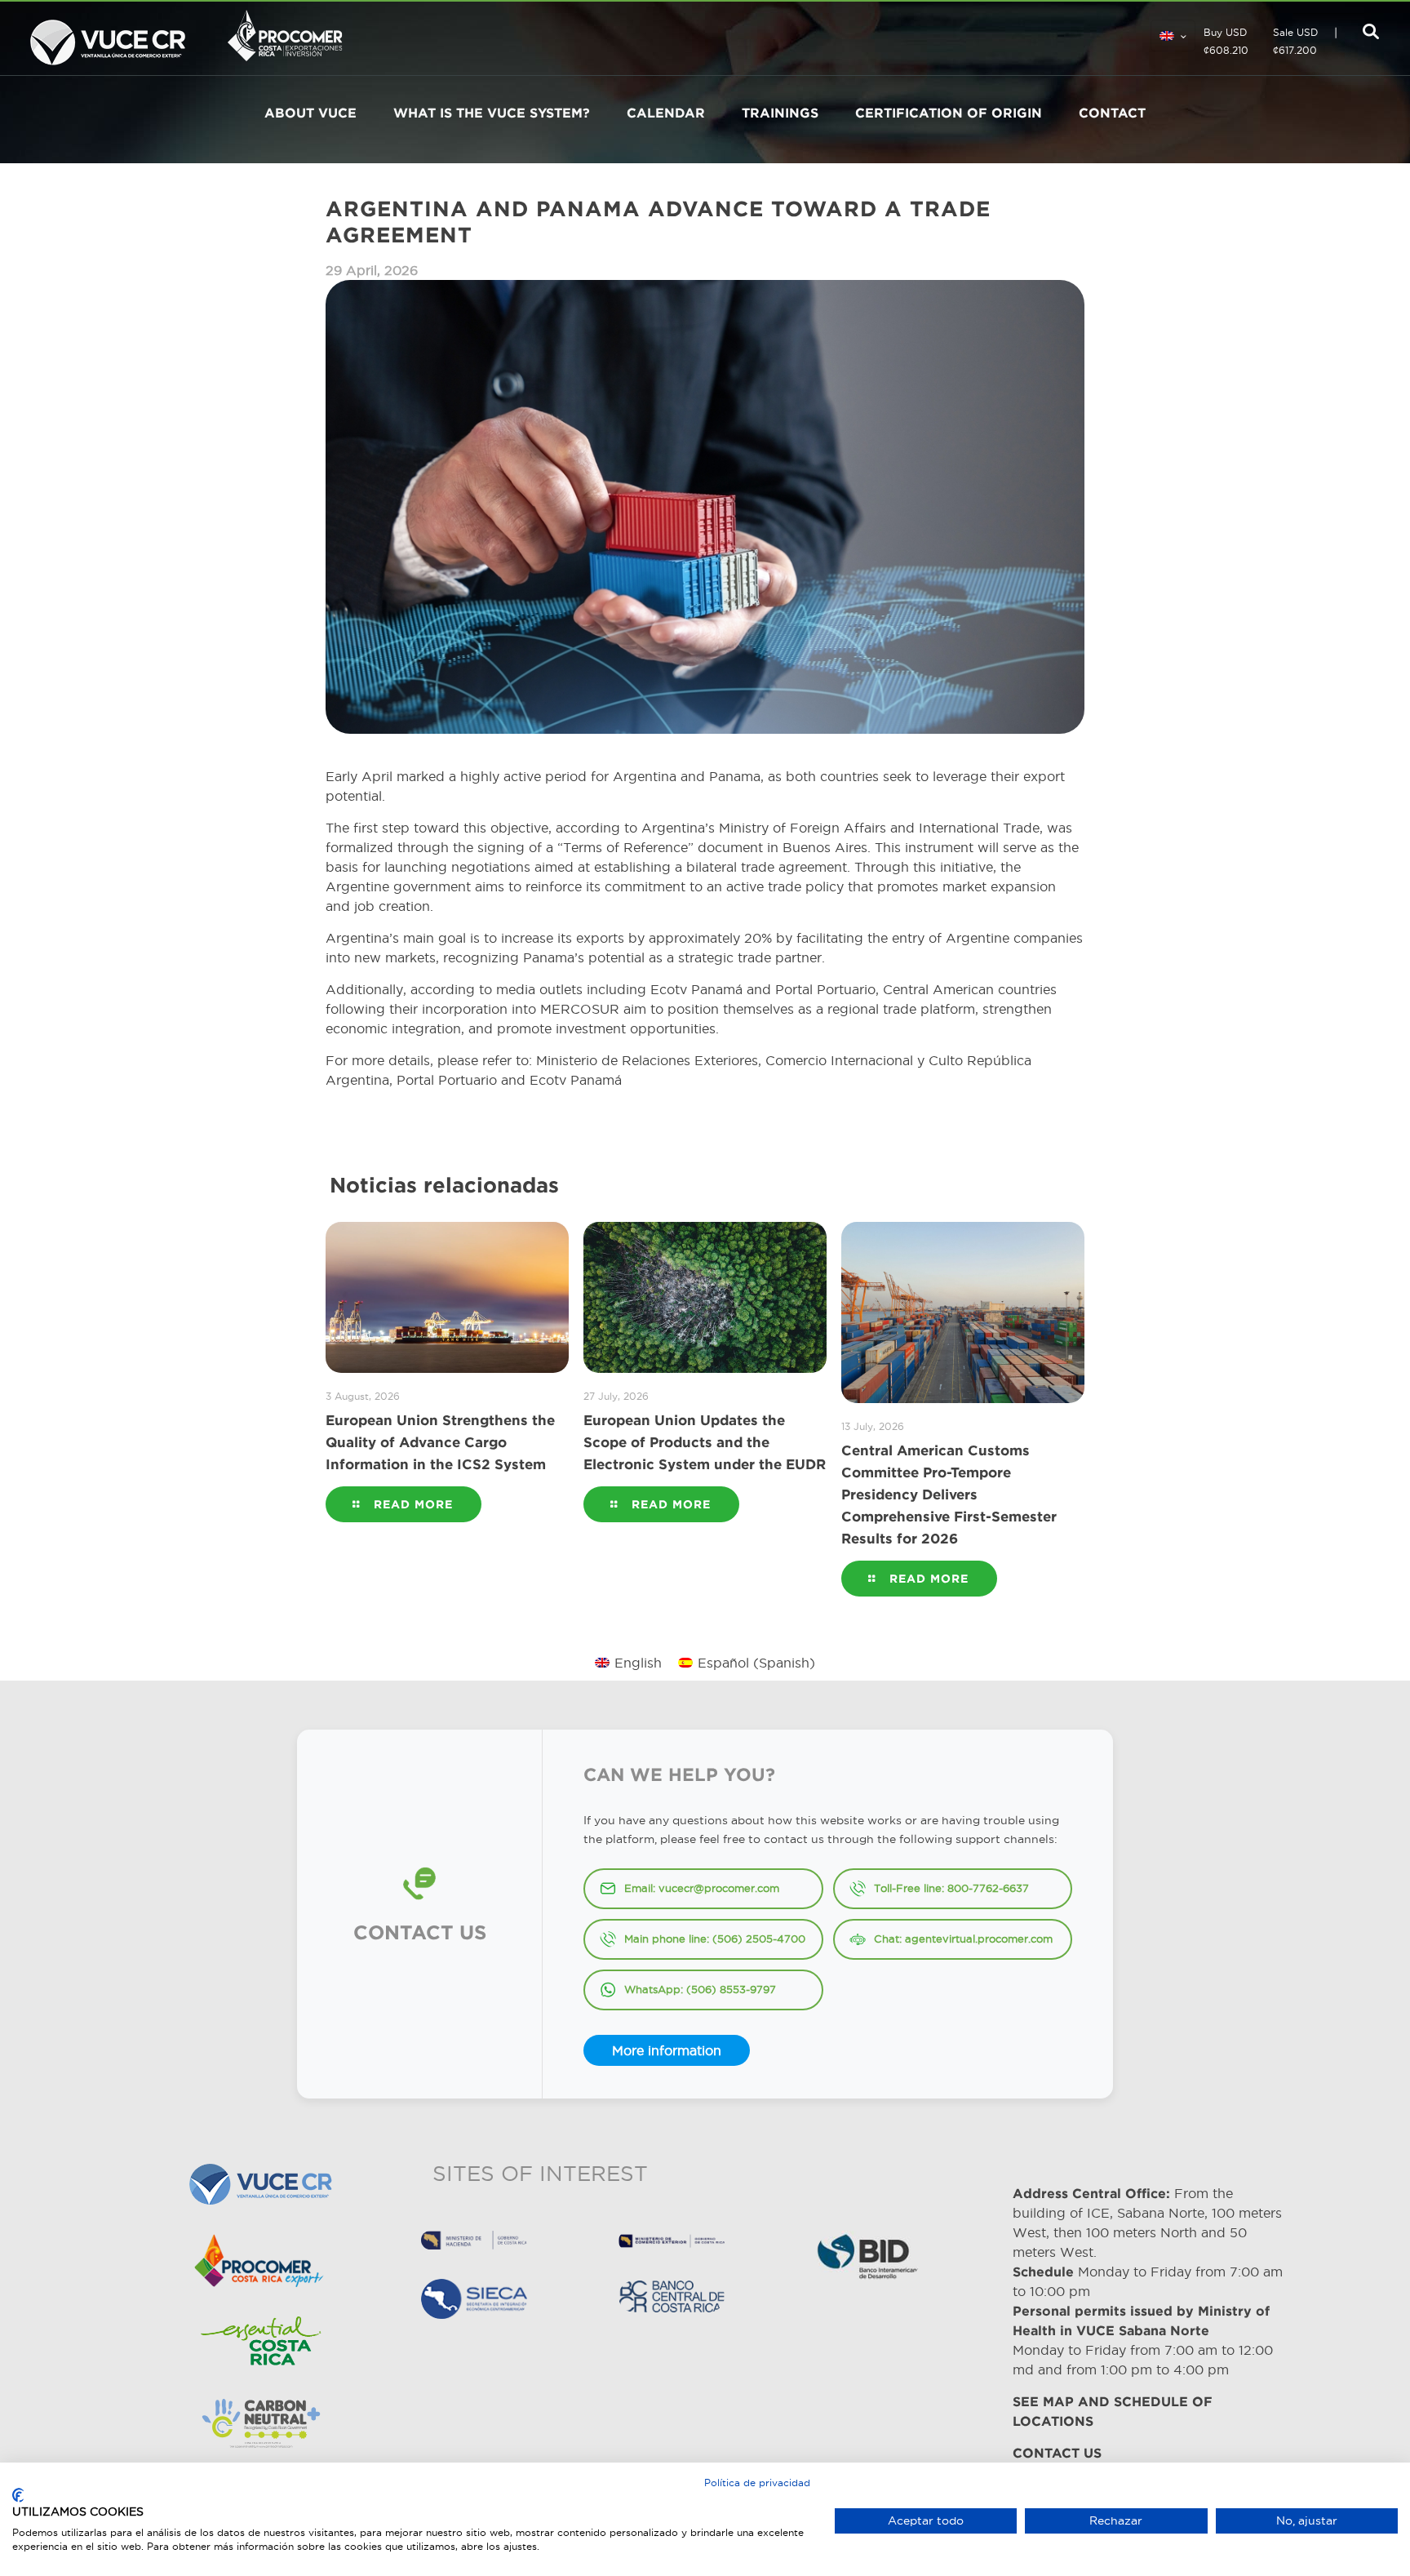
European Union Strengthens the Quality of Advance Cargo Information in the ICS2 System (440, 1442)
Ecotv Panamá (576, 1080)
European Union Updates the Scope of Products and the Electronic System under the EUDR (705, 1442)
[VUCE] (108, 38)
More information (667, 2050)
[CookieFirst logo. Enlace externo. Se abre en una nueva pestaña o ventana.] (18, 2495)
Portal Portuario (447, 1080)
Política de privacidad (757, 2483)
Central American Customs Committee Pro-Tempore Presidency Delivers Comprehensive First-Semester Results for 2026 (949, 1494)
